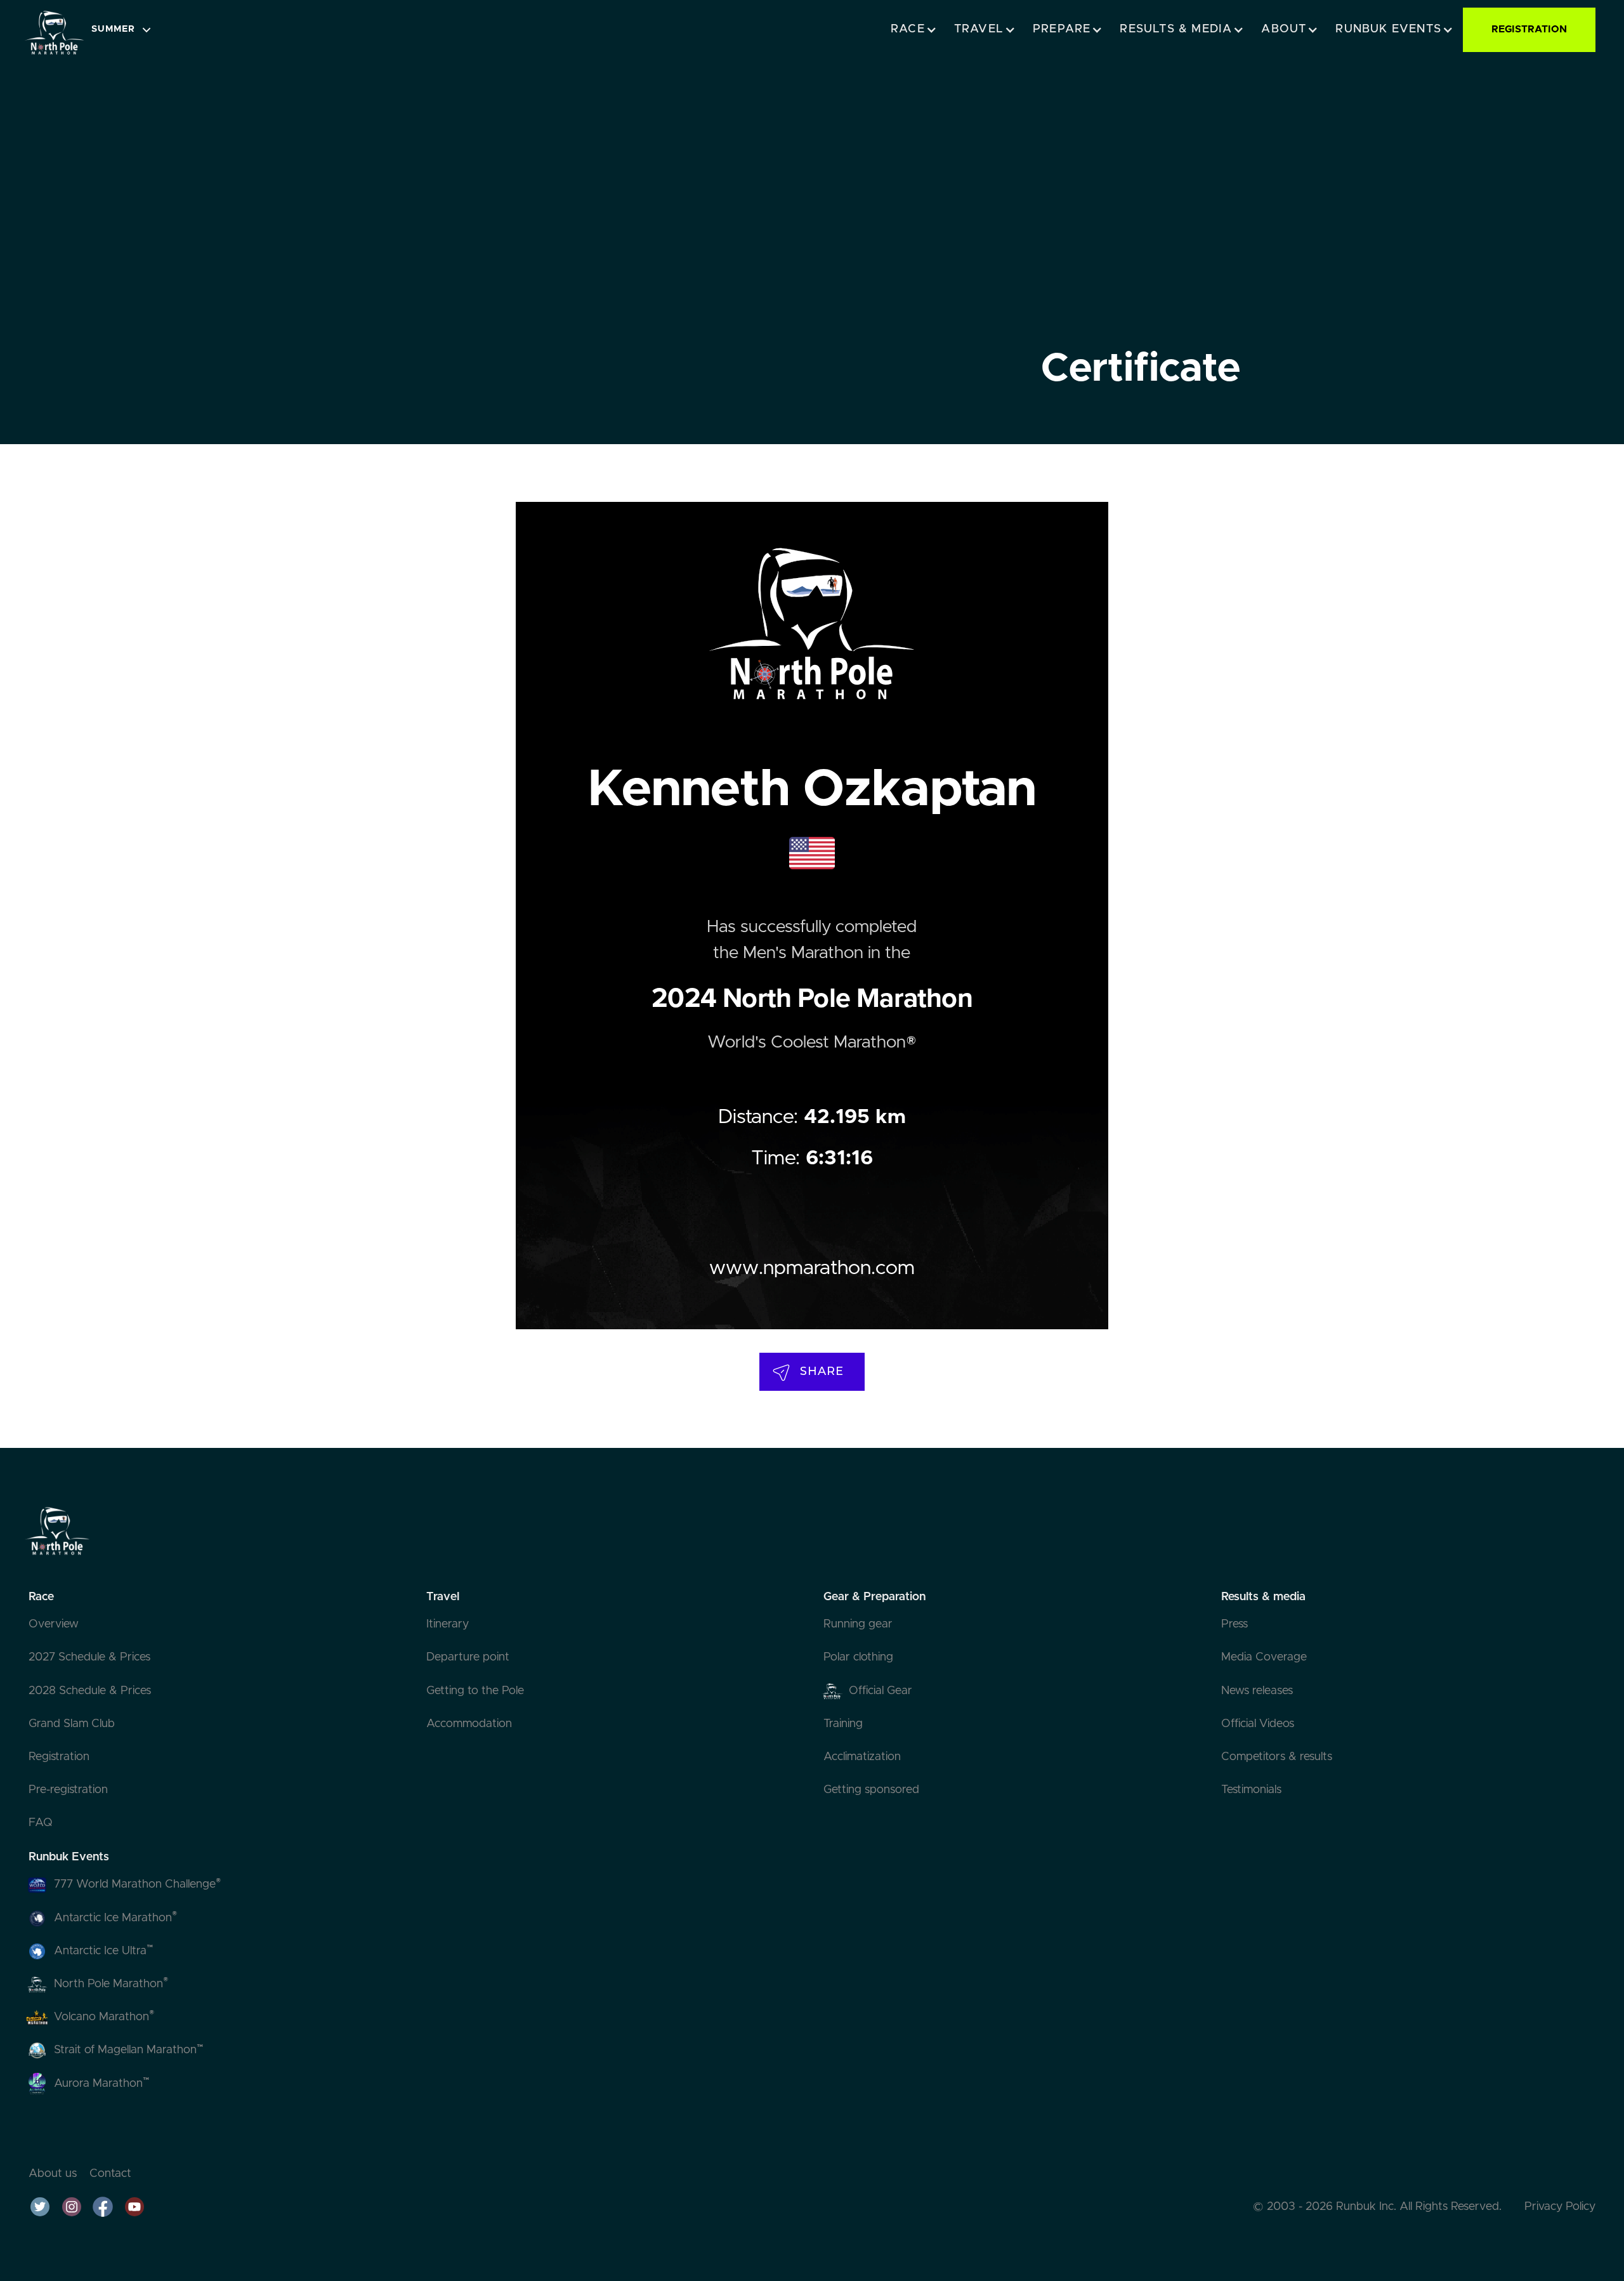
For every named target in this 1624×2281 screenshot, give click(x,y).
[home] (54, 30)
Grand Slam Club (72, 1724)
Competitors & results (1277, 1757)
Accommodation (469, 1724)
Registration (59, 1757)
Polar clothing (858, 1657)
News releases (1257, 1691)
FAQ (41, 1823)
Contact (110, 2174)
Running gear (858, 1624)
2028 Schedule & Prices (90, 1691)
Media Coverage (1264, 1657)
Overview (54, 1624)
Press (1234, 1624)
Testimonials (1251, 1790)
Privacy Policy (1560, 2207)
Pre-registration (68, 1790)
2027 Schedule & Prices (89, 1657)
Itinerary (448, 1624)
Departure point (468, 1657)
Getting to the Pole (475, 1691)
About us (53, 2174)
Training (843, 1724)
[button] (125, 30)
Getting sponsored (871, 1790)
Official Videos (1258, 1724)
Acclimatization (862, 1757)
